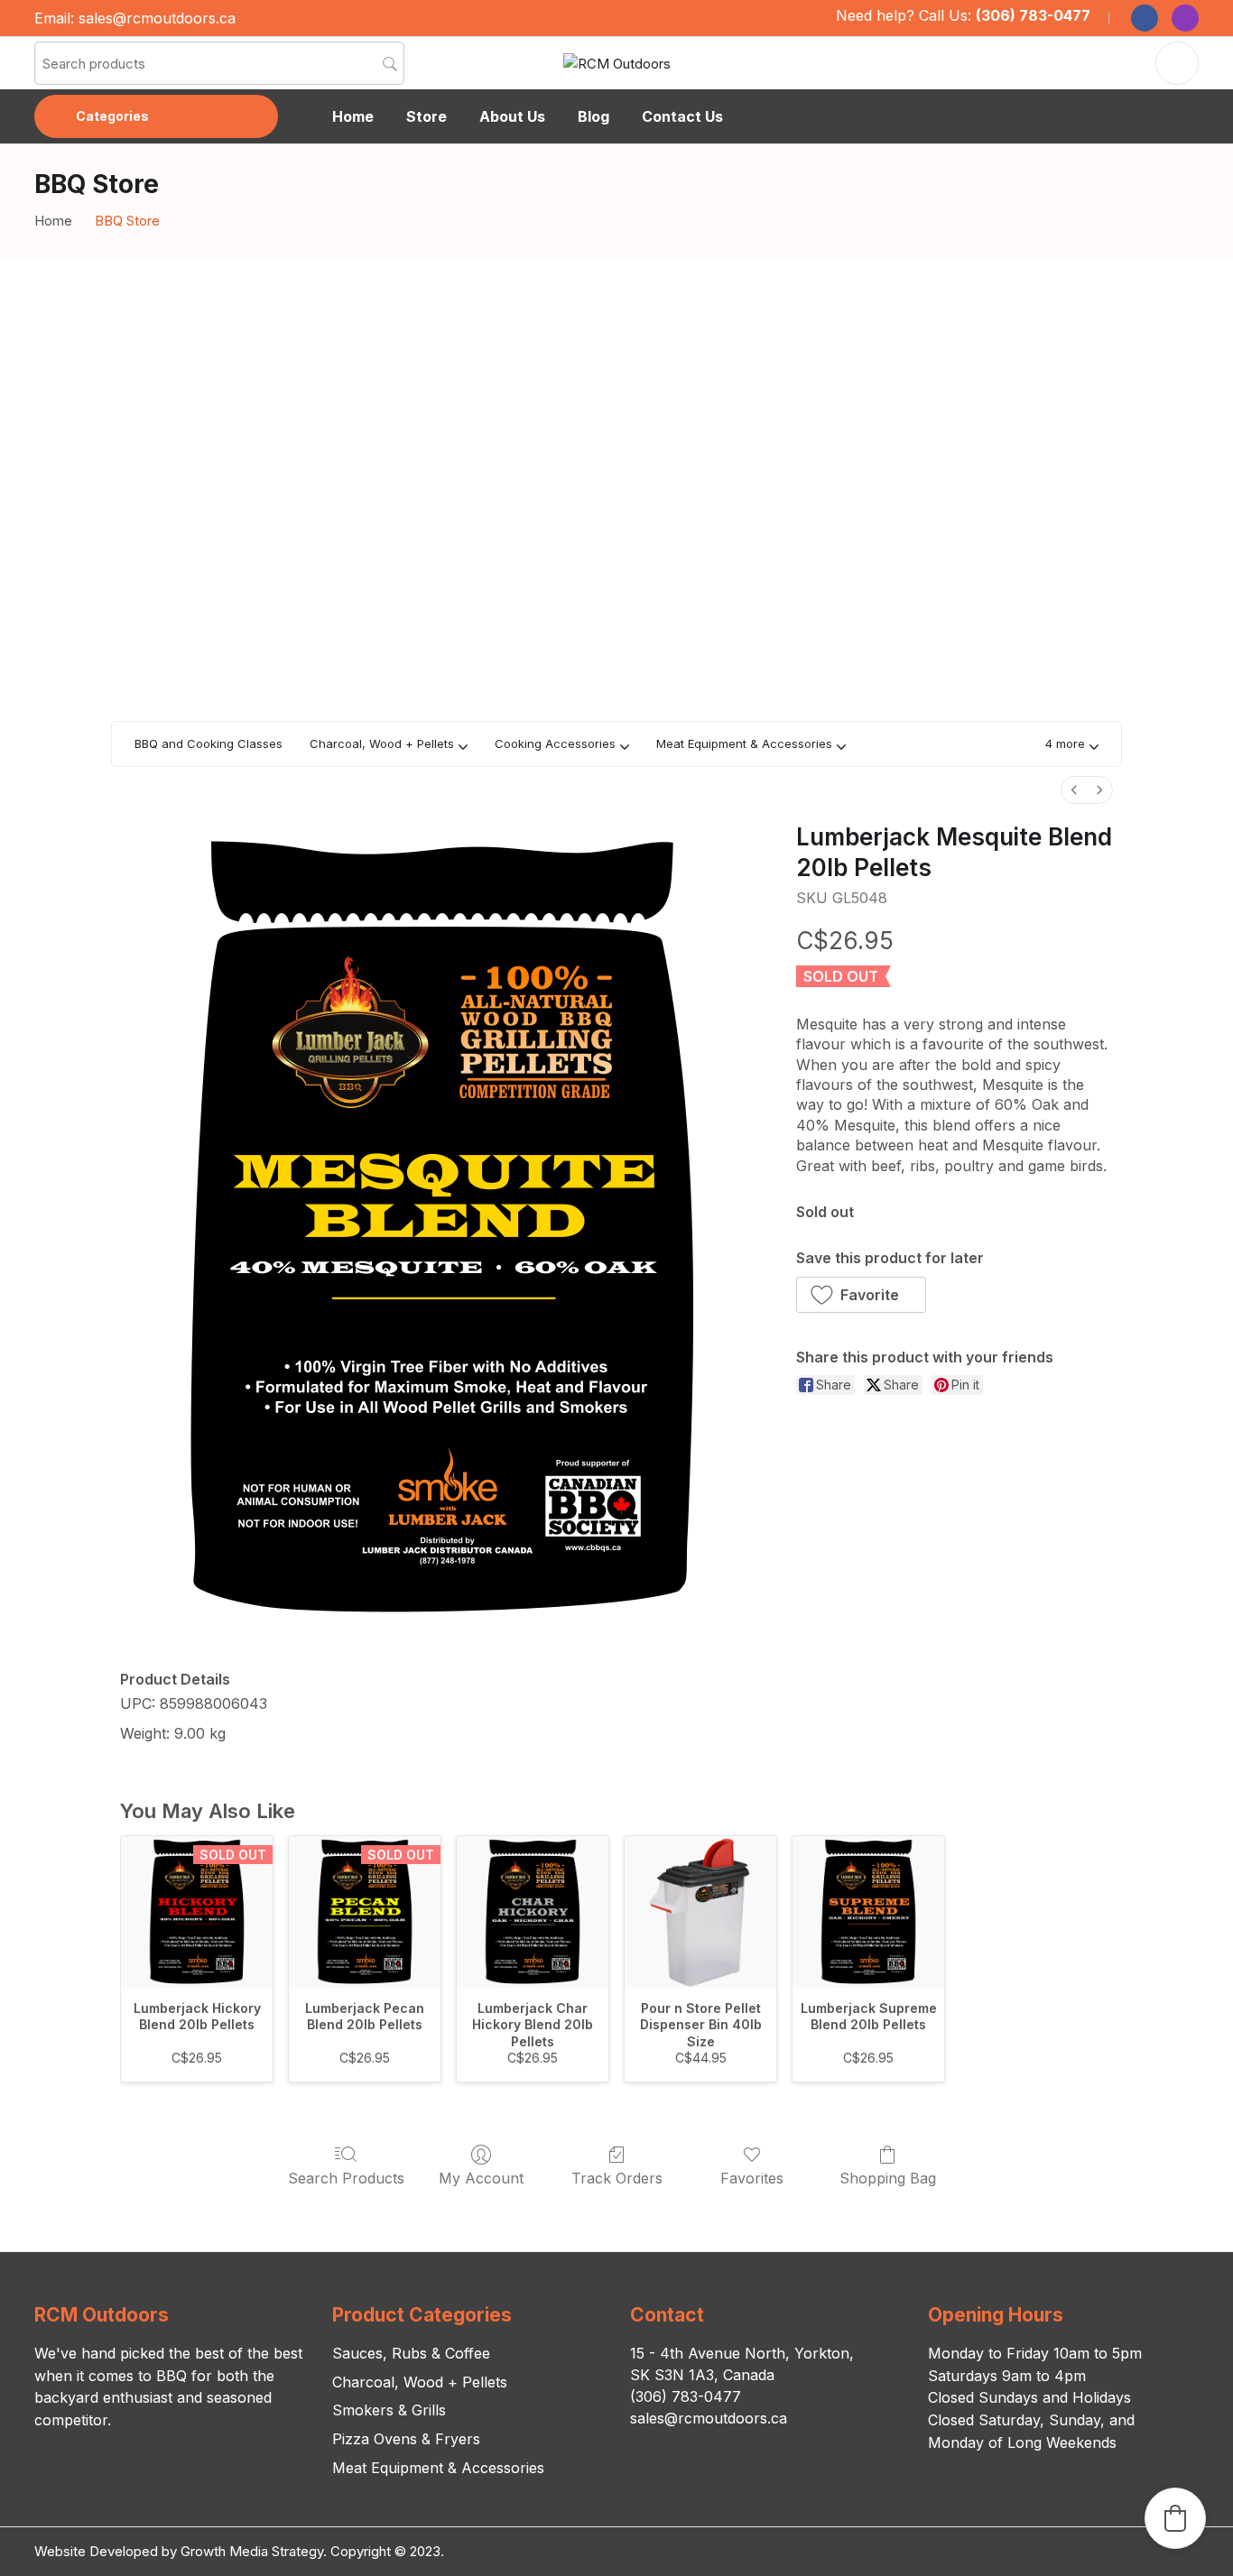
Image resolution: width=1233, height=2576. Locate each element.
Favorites (752, 2178)
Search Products (346, 2178)
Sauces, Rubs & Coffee (411, 2353)
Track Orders (617, 2178)
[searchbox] (219, 63)
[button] (1072, 744)
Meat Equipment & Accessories (438, 2468)
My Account (481, 2178)
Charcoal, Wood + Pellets (420, 2382)
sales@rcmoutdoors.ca (157, 18)
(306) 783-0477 (1033, 15)
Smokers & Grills (389, 2410)
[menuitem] (1074, 790)
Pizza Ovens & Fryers (406, 2439)
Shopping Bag (888, 2178)
